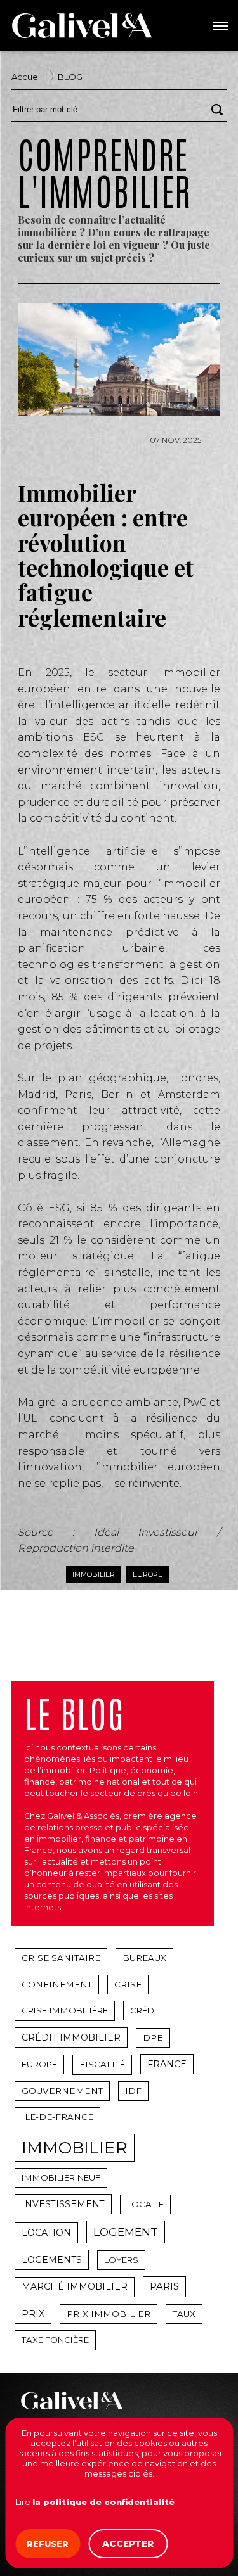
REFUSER (48, 2544)
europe (39, 2064)
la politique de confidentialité (103, 2502)
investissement (63, 2204)
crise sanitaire (61, 1958)
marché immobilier (75, 2286)
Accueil (27, 77)
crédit (146, 2010)
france (167, 2064)
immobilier (75, 2148)
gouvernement (62, 2091)
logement (126, 2232)
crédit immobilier (71, 2037)
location (46, 2233)
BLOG (70, 77)
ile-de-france (57, 2117)
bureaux (144, 1958)
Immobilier (94, 1574)
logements (52, 2260)
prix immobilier (109, 2314)
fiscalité (102, 2064)
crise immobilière (65, 2010)
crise (128, 1984)
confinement (57, 1984)
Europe (148, 1574)
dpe (153, 2037)
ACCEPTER (128, 2544)
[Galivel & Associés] (82, 25)
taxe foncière (55, 2340)
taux (184, 2314)
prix (33, 2314)
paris (164, 2286)
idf (133, 2091)
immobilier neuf (61, 2177)
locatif (145, 2204)
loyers (121, 2260)
